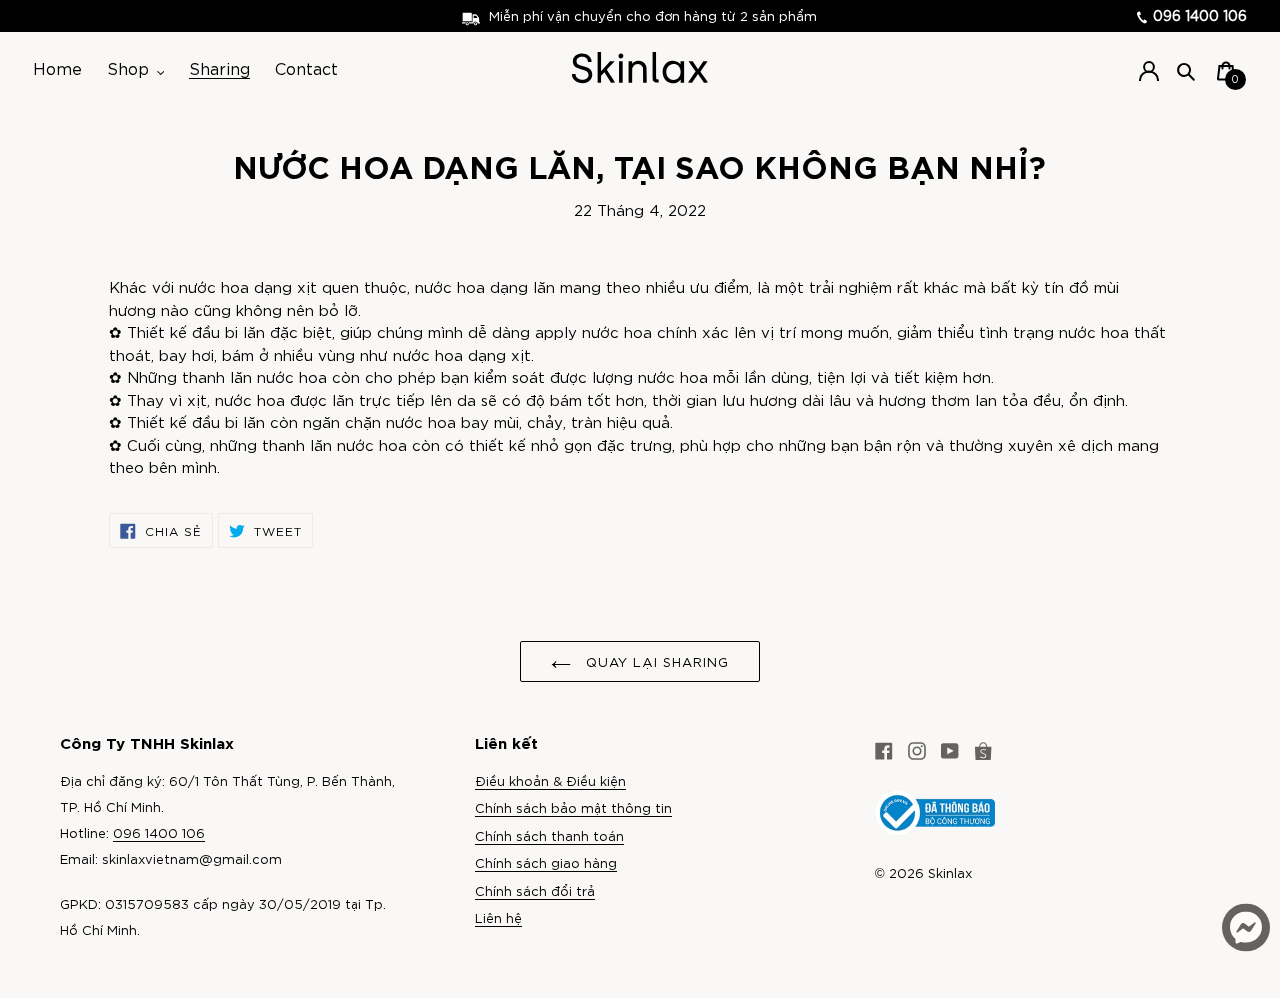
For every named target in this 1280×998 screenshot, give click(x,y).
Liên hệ (498, 917)
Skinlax (950, 872)
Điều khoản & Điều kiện (550, 780)
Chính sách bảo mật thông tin (573, 807)
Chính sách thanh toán (549, 835)
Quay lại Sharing (655, 661)
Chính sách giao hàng (546, 862)
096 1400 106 (1198, 15)
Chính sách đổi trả (535, 890)
